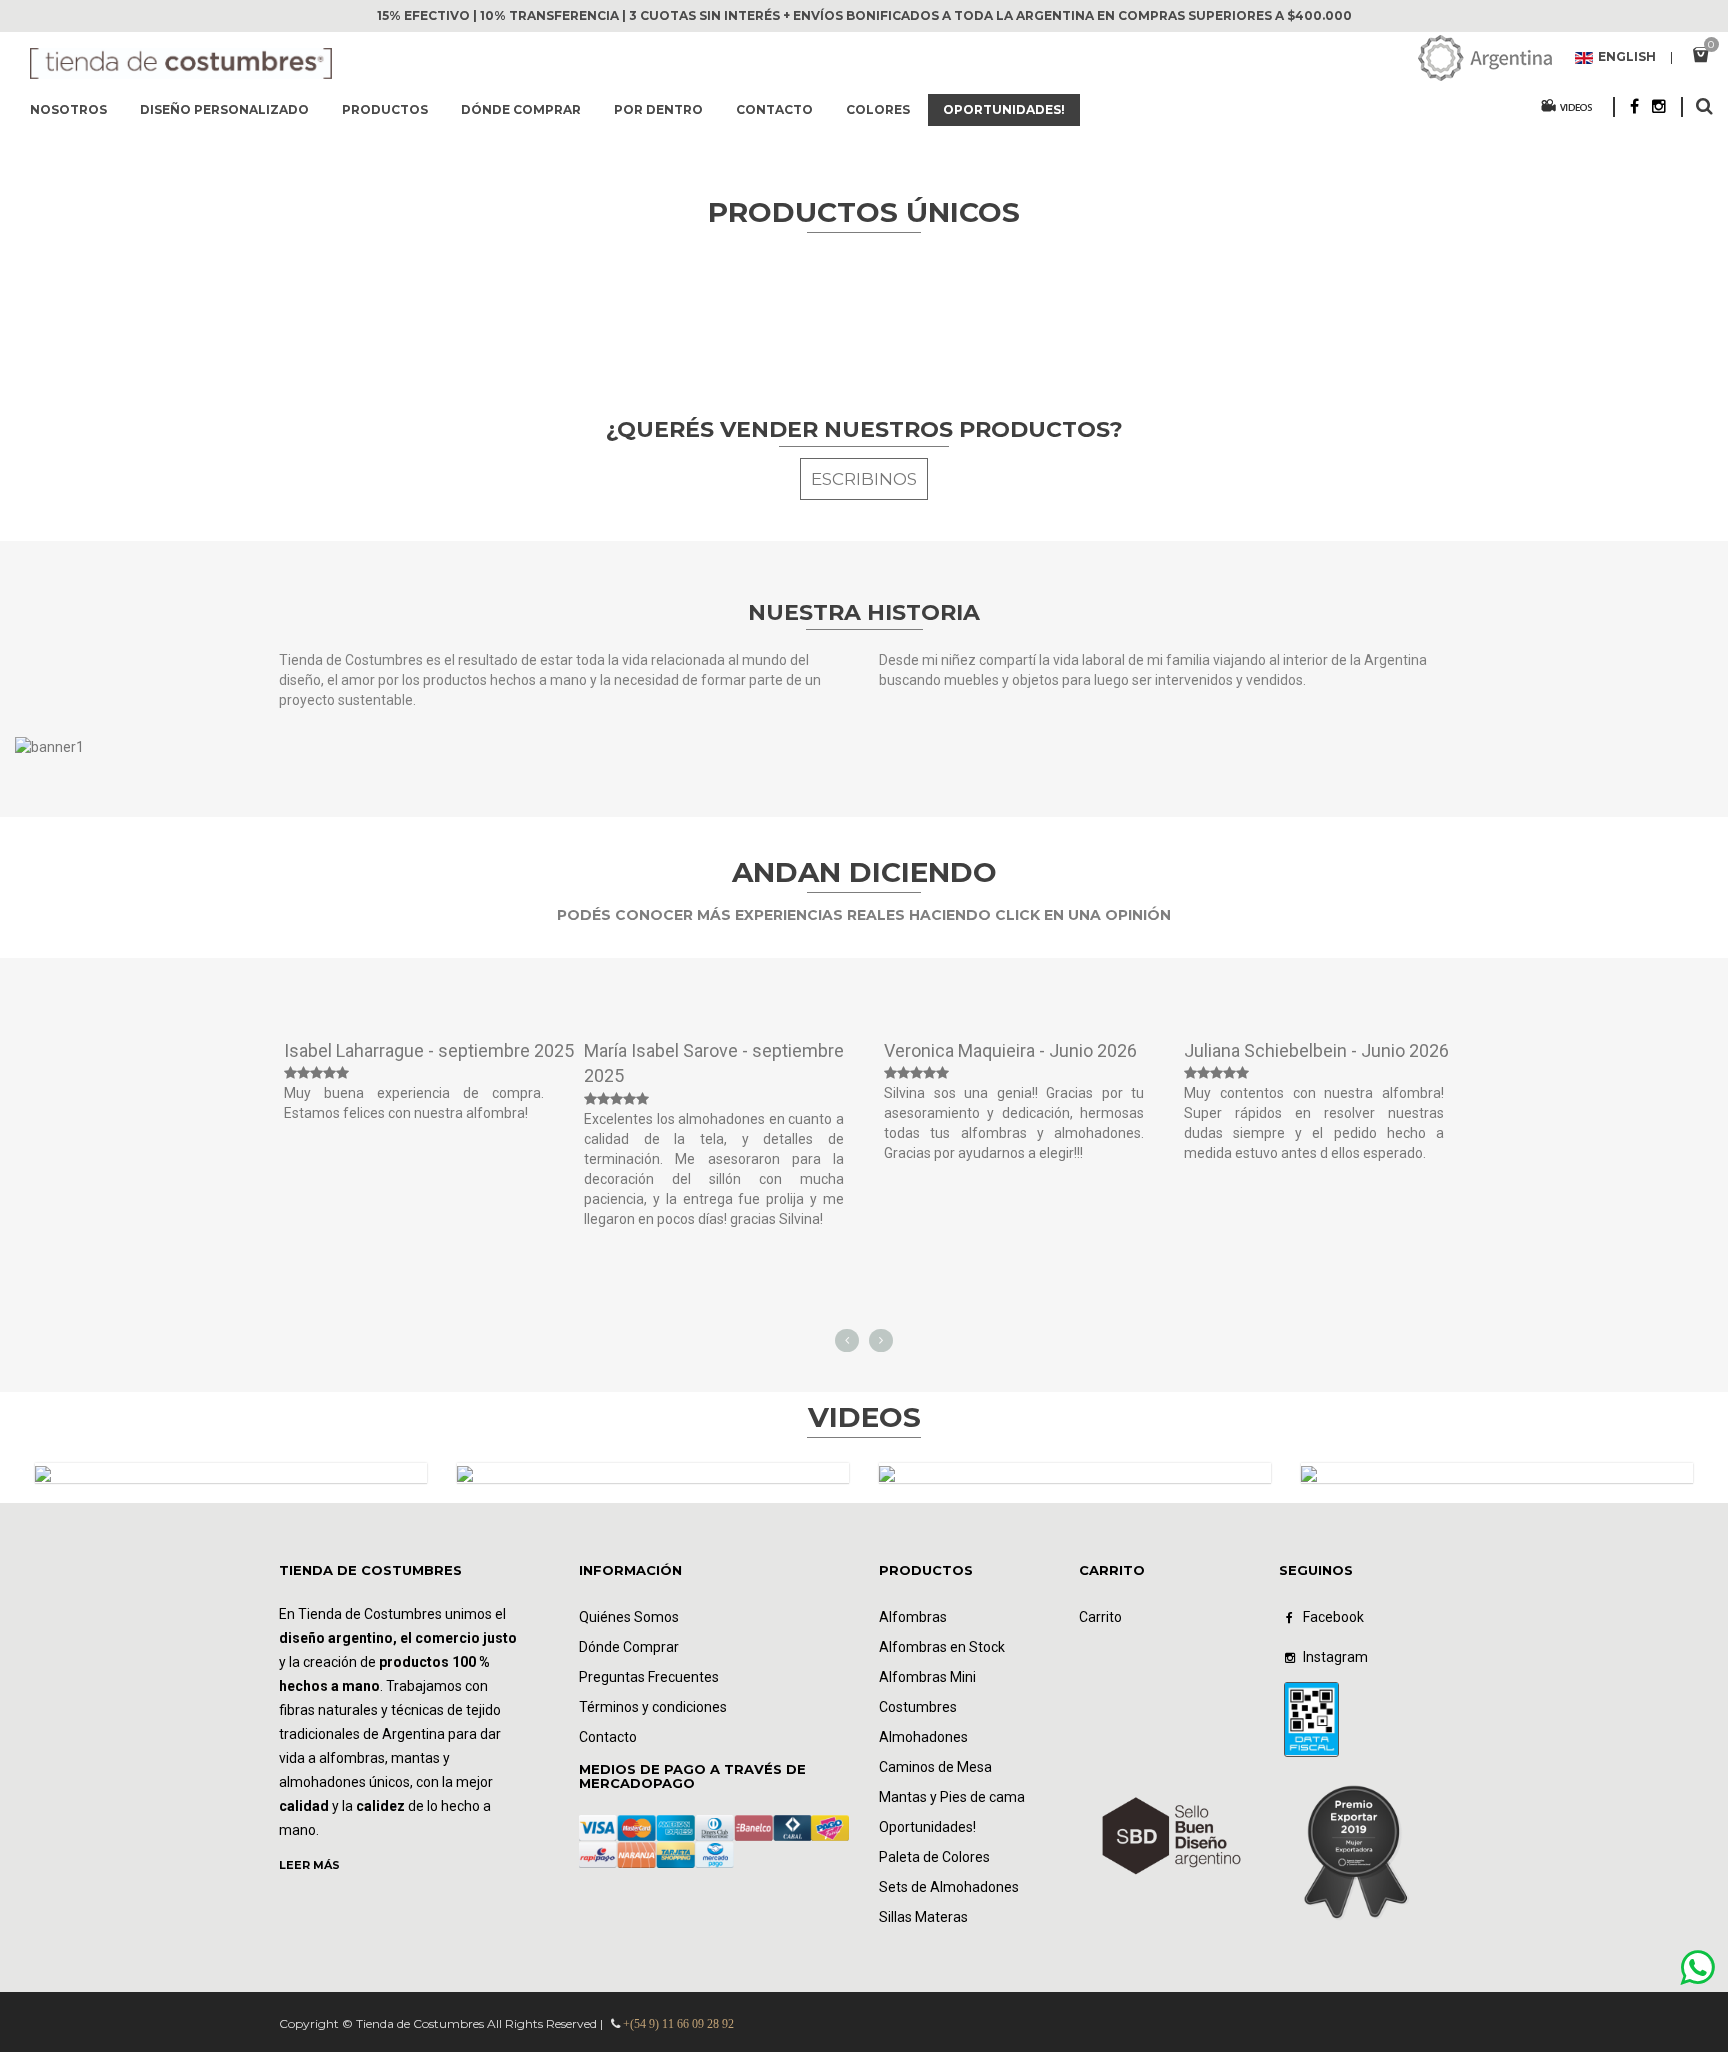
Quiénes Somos (629, 1617)
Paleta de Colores (934, 1857)
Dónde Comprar (629, 1647)
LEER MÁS (309, 1865)
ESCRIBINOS (864, 479)
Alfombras (913, 1617)
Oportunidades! (927, 1827)
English (1627, 58)
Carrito (1100, 1617)
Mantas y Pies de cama (952, 1797)
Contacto (608, 1737)
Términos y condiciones (653, 1707)
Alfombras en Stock (942, 1647)
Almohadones (923, 1737)
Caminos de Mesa (935, 1767)
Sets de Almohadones (949, 1887)
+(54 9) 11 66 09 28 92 (678, 2024)
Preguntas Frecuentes (649, 1677)
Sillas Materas (923, 1917)
